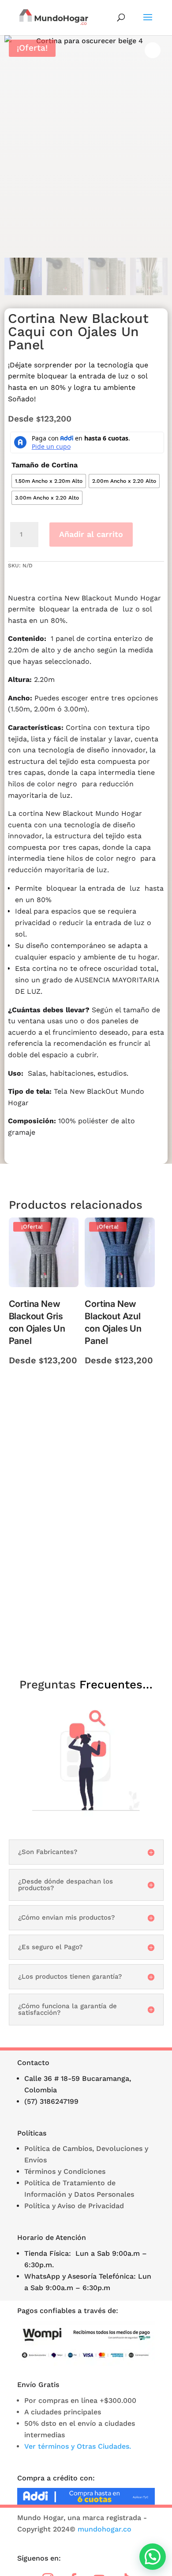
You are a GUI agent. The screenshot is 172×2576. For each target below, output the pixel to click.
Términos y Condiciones (65, 2171)
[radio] (49, 481)
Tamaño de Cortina (45, 465)
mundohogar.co (105, 2529)
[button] (153, 2557)
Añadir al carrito (91, 534)
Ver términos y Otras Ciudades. (78, 2446)
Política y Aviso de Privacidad (74, 2206)
